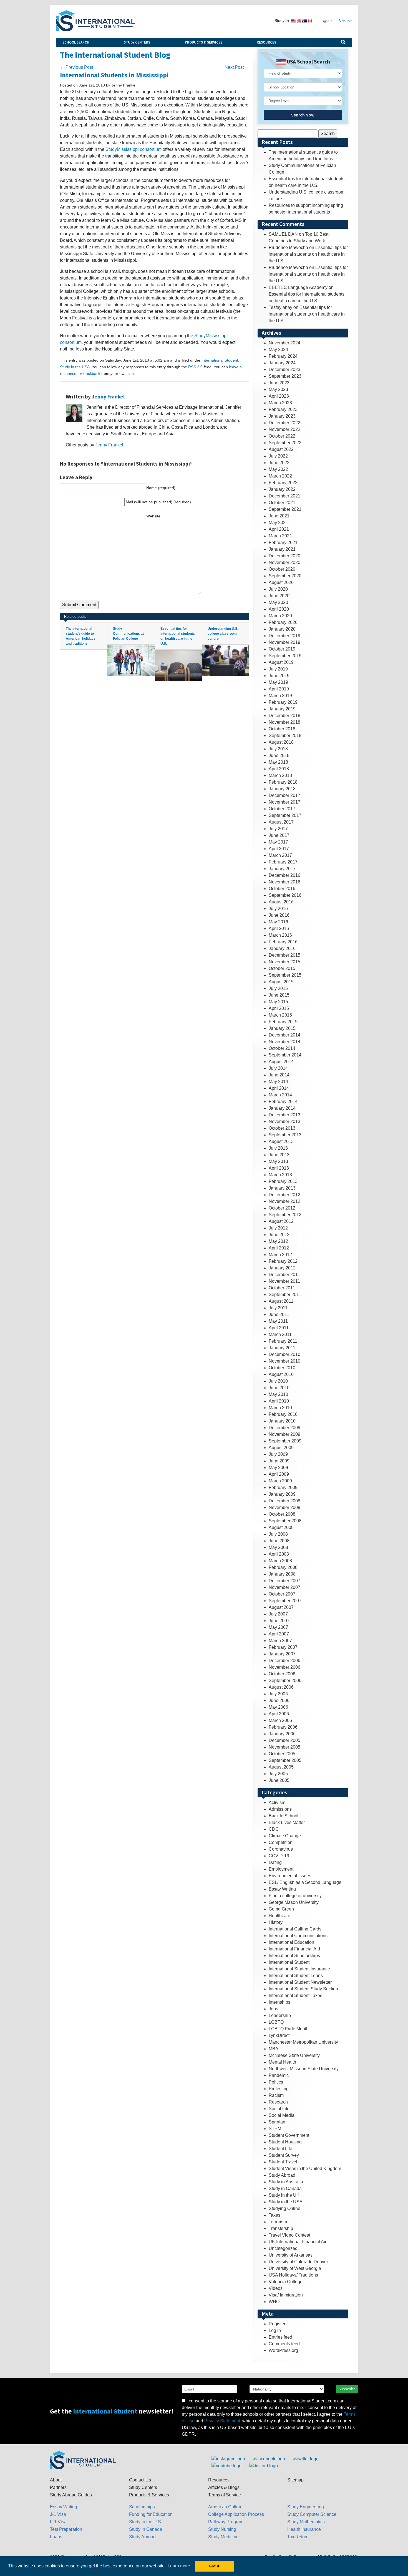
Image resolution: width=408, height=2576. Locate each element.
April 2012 (279, 1248)
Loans (56, 2537)
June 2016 (279, 915)
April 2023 (279, 396)
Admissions (280, 1809)
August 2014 (281, 1062)
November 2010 (284, 1361)
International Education (291, 1942)
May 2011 (278, 1321)
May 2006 (278, 1707)
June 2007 (279, 1621)
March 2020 (280, 616)
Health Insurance (304, 2529)
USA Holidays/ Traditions (293, 2275)
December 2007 (284, 1581)
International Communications (298, 1936)
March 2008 (280, 1561)
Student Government (289, 2135)
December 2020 (284, 556)
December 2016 (284, 875)
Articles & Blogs (224, 2487)
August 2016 (281, 902)
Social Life (279, 2109)
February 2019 (283, 702)
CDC (274, 1829)
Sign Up (327, 21)
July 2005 (278, 1774)
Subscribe (347, 2389)
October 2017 (282, 809)
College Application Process (236, 2514)
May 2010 (278, 1394)
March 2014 (280, 1095)
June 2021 (279, 516)
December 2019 (284, 636)
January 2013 (282, 1188)
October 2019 (282, 649)
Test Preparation (66, 2529)
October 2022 (282, 436)
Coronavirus (281, 1849)
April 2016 (279, 928)
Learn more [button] (179, 2566)
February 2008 (283, 1567)
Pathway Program (226, 2522)
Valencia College (286, 2282)
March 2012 (280, 1255)
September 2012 (285, 1215)
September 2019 (285, 656)
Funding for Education (151, 2514)
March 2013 (280, 1175)
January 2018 (282, 789)
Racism (276, 2095)
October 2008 (282, 1514)
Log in (275, 2330)
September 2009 (285, 1441)
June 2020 (279, 596)
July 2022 (278, 456)
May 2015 (278, 1002)
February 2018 (283, 782)
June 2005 (279, 1780)
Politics (276, 2082)
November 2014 (284, 1042)
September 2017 (285, 815)
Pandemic (279, 2075)
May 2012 (278, 1241)
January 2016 (282, 948)
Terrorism (278, 2222)
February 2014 (283, 1102)
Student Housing (285, 2142)
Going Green (281, 1909)
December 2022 (284, 423)
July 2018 (278, 749)
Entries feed (280, 2337)
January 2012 (282, 1268)
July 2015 (278, 988)
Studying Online (284, 2208)
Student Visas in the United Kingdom (305, 2169)
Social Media (282, 2115)
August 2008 (281, 1527)
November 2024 (284, 343)
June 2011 (279, 1314)
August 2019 (281, 662)
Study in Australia (286, 2182)
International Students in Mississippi (114, 75)
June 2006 (279, 1700)
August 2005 (281, 1767)
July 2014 (278, 1068)
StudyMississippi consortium (134, 149)
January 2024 (282, 363)
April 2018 (279, 769)
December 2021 (284, 496)
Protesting (279, 2089)
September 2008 (285, 1521)
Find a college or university (295, 1896)
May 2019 (278, 682)
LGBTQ (276, 2022)
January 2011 (282, 1348)
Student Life (280, 2149)
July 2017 (278, 829)
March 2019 (280, 696)
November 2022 (284, 429)
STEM (275, 2129)
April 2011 (279, 1328)
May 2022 (278, 469)
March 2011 (280, 1334)
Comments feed (284, 2344)
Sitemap (295, 2480)
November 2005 (284, 1747)
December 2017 (284, 795)
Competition (281, 1842)
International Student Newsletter (300, 1982)
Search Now (303, 115)
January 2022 (282, 489)
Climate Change (285, 1836)
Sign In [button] (344, 21)
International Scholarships (294, 1956)
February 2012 (283, 1261)
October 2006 (282, 1674)
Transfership (281, 2228)
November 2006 (284, 1667)
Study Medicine (223, 2537)
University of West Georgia (295, 2268)
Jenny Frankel (108, 397)
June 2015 (279, 995)
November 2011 (284, 1281)
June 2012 (279, 1235)
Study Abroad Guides (71, 2495)
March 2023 (280, 403)
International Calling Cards (295, 1929)
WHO (274, 2302)
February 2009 (283, 1488)
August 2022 (281, 449)
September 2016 (285, 895)
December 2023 (284, 369)
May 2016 (278, 922)
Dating (275, 1862)
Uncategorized (283, 2248)
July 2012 (278, 1228)
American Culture (225, 2507)
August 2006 (281, 1687)
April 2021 (279, 529)
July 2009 (278, 1454)
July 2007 (278, 1614)
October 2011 (282, 1288)
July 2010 (278, 1381)
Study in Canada (285, 2188)
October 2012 (282, 1208)
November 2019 (284, 642)
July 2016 (278, 909)
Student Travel (283, 2162)
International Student (220, 360)
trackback (92, 374)
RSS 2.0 (195, 367)
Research (278, 2102)
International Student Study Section (303, 1989)
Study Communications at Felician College (128, 634)
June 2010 (279, 1388)
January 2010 (282, 1421)
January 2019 (282, 709)
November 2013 (284, 1121)
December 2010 (284, 1354)
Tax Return (298, 2537)
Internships (279, 2002)
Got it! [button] (215, 2566)
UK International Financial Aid (298, 2242)
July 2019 (278, 669)
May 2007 (278, 1627)
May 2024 (278, 350)
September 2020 (285, 576)
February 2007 (283, 1647)
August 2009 (281, 1448)
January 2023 (282, 416)
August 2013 (281, 1141)
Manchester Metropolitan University (303, 2042)
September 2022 (285, 443)
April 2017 (279, 849)
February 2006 (283, 1727)
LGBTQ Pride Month (289, 2029)
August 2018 (281, 742)
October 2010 (282, 1368)
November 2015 (284, 962)
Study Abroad (282, 2175)
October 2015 (282, 968)
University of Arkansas (291, 2255)
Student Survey (284, 2155)
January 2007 (282, 1654)
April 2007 (279, 1634)
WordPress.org (283, 2350)
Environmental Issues (290, 1876)
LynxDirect (279, 2035)
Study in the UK (284, 2195)
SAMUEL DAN (283, 234)
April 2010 (279, 1401)
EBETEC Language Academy (298, 287)
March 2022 (280, 476)
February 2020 (283, 622)
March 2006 (280, 1720)
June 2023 (279, 383)
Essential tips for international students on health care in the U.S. (308, 254)
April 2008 (279, 1554)
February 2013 (283, 1181)
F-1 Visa (58, 2522)
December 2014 (284, 1035)
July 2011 (278, 1308)
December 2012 (284, 1195)
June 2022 (279, 463)
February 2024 (283, 356)
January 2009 (282, 1494)
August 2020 (281, 582)
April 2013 (279, 1168)
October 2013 (282, 1128)
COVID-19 (279, 1856)
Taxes (274, 2215)
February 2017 (283, 862)
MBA (274, 2049)
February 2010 (283, 1414)
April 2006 (279, 1714)
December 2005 (284, 1740)
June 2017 (279, 835)
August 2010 (281, 1374)
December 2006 (284, 1661)
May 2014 (278, 1082)
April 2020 (279, 609)
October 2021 (282, 503)
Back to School (284, 1816)
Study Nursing (222, 2529)
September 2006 (285, 1681)
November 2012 (284, 1201)
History (276, 1922)
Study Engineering (306, 2507)
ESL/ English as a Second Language (305, 1882)
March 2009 (280, 1481)
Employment (281, 1869)
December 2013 (284, 1115)
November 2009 (284, 1434)
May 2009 (278, 1468)
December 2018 (284, 716)
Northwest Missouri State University (304, 2069)
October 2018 (282, 729)
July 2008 (278, 1534)
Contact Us (140, 2480)
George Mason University (294, 1902)
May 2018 (278, 762)
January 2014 (282, 1108)
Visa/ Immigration (286, 2295)
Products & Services (204, 42)
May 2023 (278, 389)
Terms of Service (225, 2495)
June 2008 (279, 1541)
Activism (277, 1803)
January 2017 (282, 869)
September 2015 (285, 975)
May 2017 (278, 842)
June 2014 (279, 1075)
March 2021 (280, 536)
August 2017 (281, 822)
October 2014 (282, 1048)
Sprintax (277, 2122)
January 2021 (282, 549)
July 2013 (278, 1148)
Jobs (273, 2009)
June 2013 (279, 1155)
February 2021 (283, 543)
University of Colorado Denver (298, 2262)
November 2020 (284, 562)
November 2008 (284, 1507)
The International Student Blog (115, 55)
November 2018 (284, 722)
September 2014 (285, 1055)
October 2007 (282, 1594)
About (56, 2480)
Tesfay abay (280, 307)
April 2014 (279, 1088)
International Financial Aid (294, 1949)
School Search (76, 42)
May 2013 (278, 1161)
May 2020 (278, 602)
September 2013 (285, 1135)
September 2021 (285, 509)
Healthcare (279, 1916)
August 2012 (281, 1221)
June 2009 (279, 1461)
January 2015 (282, 1028)
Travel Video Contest (289, 2235)
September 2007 (285, 1601)
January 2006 (282, 1734)
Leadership (280, 2015)
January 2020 (282, 629)
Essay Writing (282, 1889)
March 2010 (280, 1408)
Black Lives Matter (287, 1822)
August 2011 (281, 1301)
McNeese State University (294, 2055)
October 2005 (282, 1754)
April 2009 (279, 1474)
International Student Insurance (299, 1969)
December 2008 (284, 1501)
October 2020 (282, 569)
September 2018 (285, 736)
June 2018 (279, 755)
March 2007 (280, 1641)
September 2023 (285, 376)
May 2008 (278, 1547)
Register (277, 2324)
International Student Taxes (295, 1995)
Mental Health (282, 2062)
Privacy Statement (222, 2421)
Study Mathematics (306, 2522)
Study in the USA (75, 367)
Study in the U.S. (146, 2522)
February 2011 (283, 1341)
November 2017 (284, 802)
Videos (276, 2288)
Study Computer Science (312, 2514)
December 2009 (284, 1428)
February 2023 (283, 409)
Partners (58, 2487)
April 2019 (279, 689)
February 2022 (283, 483)
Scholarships (142, 2507)
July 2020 (278, 589)
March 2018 (280, 775)
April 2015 (279, 1008)
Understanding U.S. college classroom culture (223, 634)
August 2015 (281, 982)
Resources (266, 42)
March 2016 (280, 935)
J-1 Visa (58, 2514)
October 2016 (282, 889)
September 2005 (285, 1760)
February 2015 (283, 1022)
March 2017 (280, 855)
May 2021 (278, 523)
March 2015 (280, 1015)
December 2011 (284, 1275)
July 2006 (278, 1694)
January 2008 (282, 1574)
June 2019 (279, 676)
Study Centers (137, 42)
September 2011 (285, 1295)
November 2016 (284, 882)
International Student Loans (296, 1976)
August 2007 (281, 1607)
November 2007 (284, 1587)
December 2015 (284, 955)
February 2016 (283, 942)
